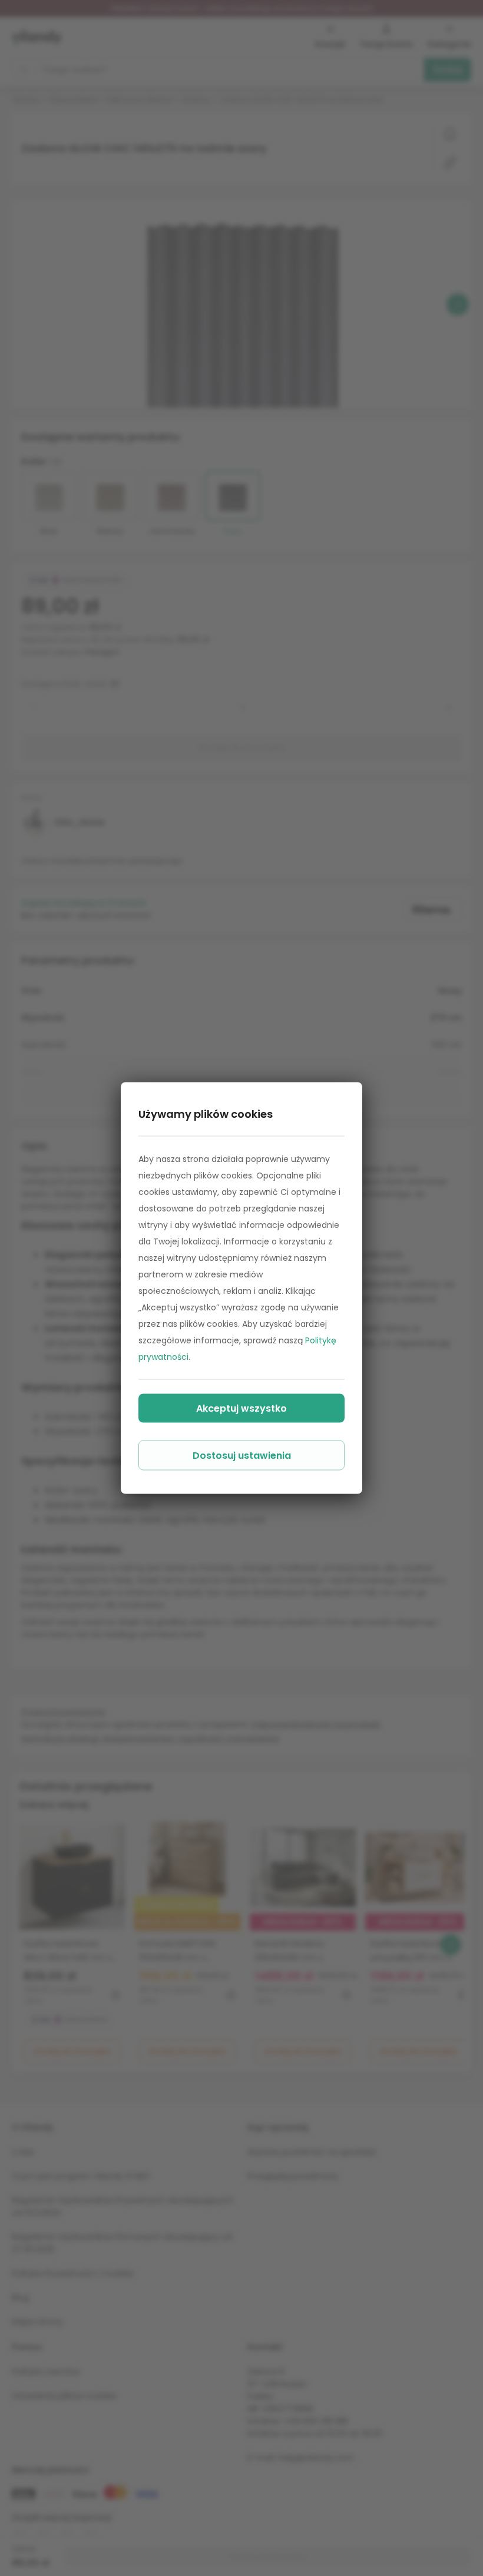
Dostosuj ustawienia (242, 1456)
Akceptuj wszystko (241, 1408)
